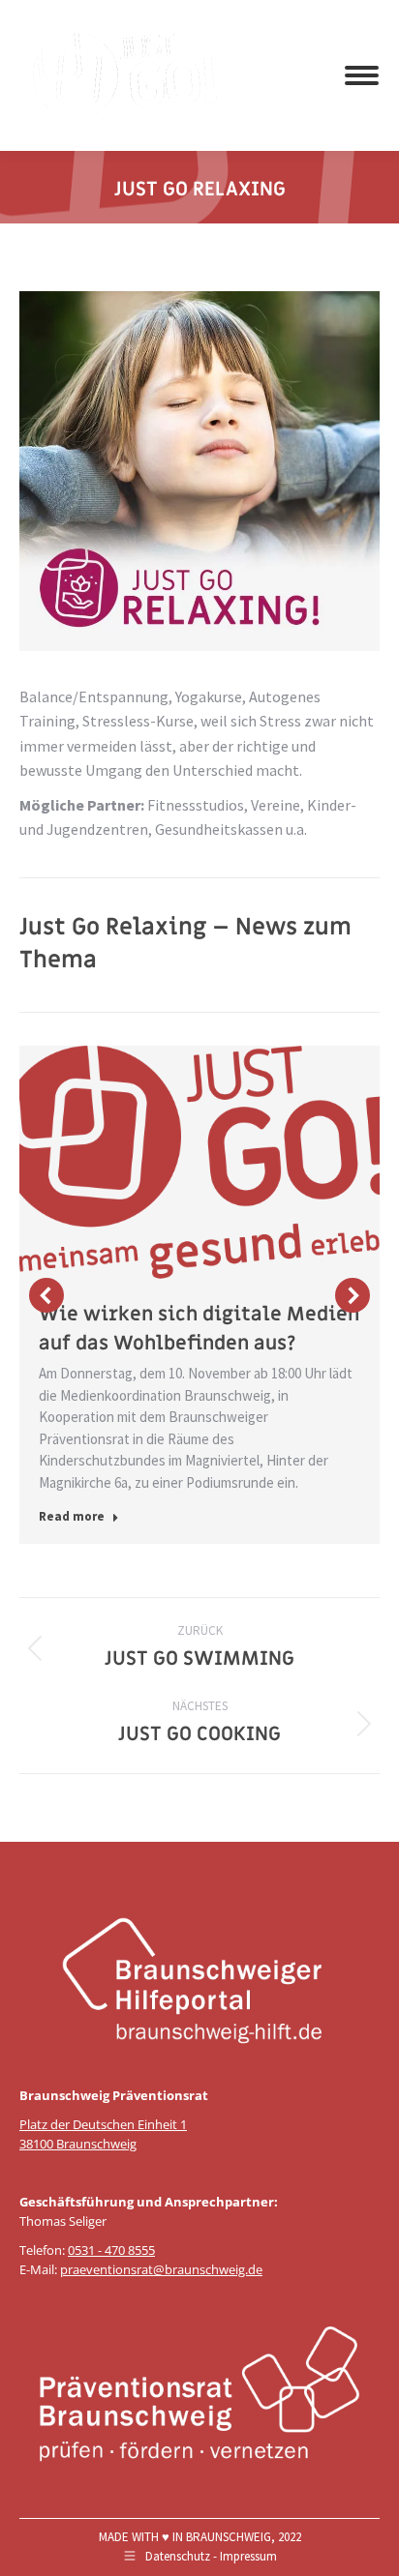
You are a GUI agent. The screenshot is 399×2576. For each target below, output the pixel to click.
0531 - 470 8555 (111, 2250)
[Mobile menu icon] (362, 75)
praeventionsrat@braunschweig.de (161, 2269)
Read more (72, 1516)
